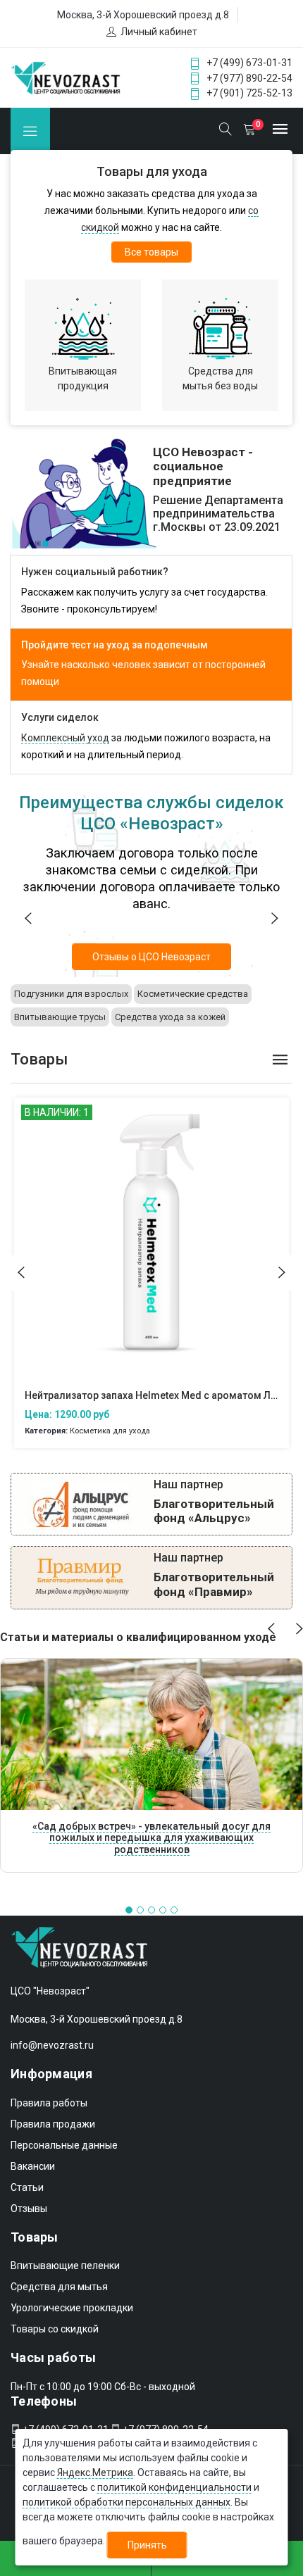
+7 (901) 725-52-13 (249, 93)
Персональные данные (64, 2145)
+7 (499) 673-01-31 (249, 63)
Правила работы (49, 2103)
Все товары (151, 252)
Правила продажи (53, 2124)
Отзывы (29, 2209)
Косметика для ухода (109, 1431)
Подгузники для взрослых (71, 994)
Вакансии (33, 2166)
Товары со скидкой (55, 2329)
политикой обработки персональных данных (126, 2502)
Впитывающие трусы (60, 1017)
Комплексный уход (65, 738)
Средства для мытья (59, 2287)
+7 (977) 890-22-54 (249, 78)
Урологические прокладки (72, 2308)
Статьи (27, 2187)
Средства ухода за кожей (170, 1017)
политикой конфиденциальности (174, 2487)
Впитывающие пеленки (65, 2266)
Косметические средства (193, 994)
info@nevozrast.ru (52, 2045)
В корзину (152, 1246)
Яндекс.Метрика (95, 2473)
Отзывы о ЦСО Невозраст (151, 957)
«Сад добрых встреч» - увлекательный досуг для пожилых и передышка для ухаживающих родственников (151, 1838)
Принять (147, 2545)
